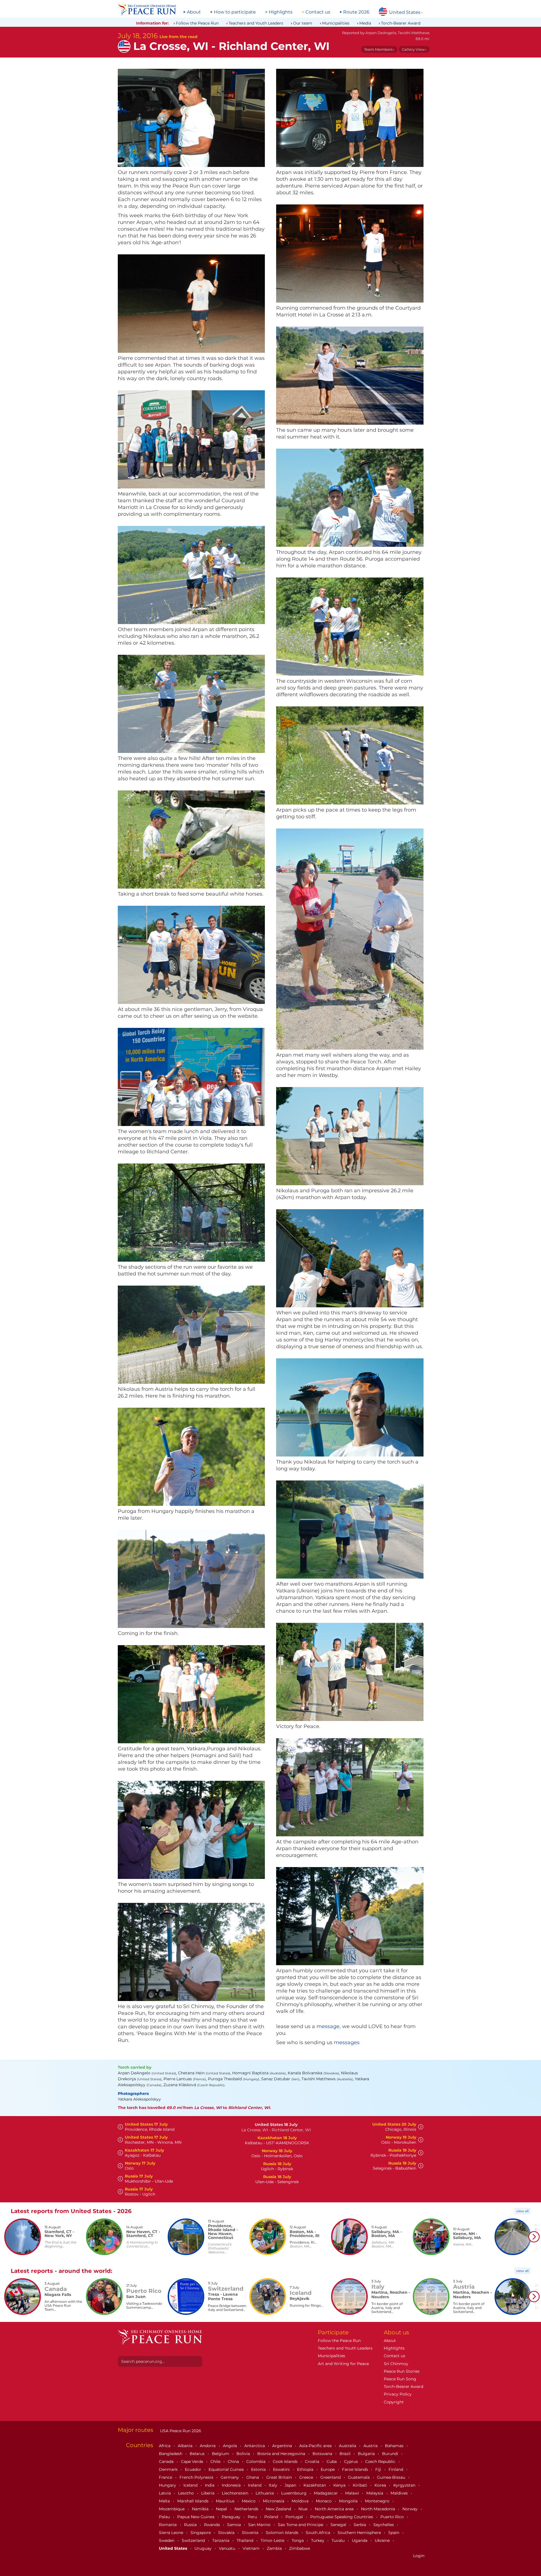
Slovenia (251, 2533)
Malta (165, 2501)
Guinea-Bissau (392, 2477)
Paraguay (232, 2517)
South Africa (319, 2533)
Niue (303, 2509)
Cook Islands (286, 2462)
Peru (253, 2517)
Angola (230, 2446)
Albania (186, 2446)
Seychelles (384, 2525)
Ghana (253, 2477)
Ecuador (194, 2469)
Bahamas (395, 2446)
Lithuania (265, 2493)
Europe (328, 2469)
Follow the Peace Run (197, 23)
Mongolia (349, 2501)
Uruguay (204, 2548)
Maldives (400, 2493)
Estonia (259, 2469)
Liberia (208, 2493)
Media (365, 23)
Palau (165, 2517)
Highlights (281, 12)
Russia (191, 2525)
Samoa (235, 2525)
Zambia (275, 2548)
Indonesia (232, 2485)
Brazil (346, 2454)
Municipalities (336, 23)
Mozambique (172, 2509)
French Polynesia (197, 2477)
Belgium (221, 2454)
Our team (303, 23)
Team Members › (379, 49)
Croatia (313, 2462)
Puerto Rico (393, 2517)
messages (347, 2042)
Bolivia (244, 2454)
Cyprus (352, 2462)
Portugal (295, 2517)
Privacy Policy (398, 2394)
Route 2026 (356, 12)
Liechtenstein (236, 2493)
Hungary (168, 2485)
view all (522, 2211)
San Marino (260, 2525)
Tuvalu (339, 2540)
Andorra (208, 2446)
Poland (272, 2517)
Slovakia (227, 2533)
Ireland (255, 2485)
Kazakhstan (315, 2485)
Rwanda (212, 2525)
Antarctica (255, 2446)
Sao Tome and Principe (301, 2525)
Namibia (201, 2509)
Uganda (360, 2540)
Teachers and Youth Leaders (256, 23)
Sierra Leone (172, 2533)
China (234, 2462)
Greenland (331, 2477)
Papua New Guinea (196, 2517)
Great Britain (280, 2477)
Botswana (323, 2454)
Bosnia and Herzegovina (282, 2454)
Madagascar (326, 2493)
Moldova (301, 2501)
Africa (165, 2446)
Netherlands (247, 2509)
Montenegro (378, 2501)
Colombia (256, 2462)
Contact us (318, 12)
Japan (291, 2485)
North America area (335, 2509)
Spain (394, 2533)
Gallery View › (414, 49)
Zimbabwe (300, 2548)
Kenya (340, 2485)
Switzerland (194, 2540)
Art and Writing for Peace (343, 2364)
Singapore (201, 2533)
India (210, 2485)
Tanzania (221, 2540)
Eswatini (282, 2469)
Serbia (360, 2525)
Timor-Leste (273, 2540)
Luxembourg (294, 2493)
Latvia (165, 2493)
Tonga (298, 2540)
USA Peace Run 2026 (180, 2431)
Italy (274, 2485)
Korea (381, 2485)
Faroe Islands (356, 2469)
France (166, 2477)
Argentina (283, 2446)
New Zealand (279, 2509)
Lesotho (187, 2493)
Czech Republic (381, 2462)
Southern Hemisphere (360, 2533)
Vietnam (252, 2548)
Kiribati (361, 2485)
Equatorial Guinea (227, 2469)
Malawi (353, 2493)
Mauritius (226, 2501)
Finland (396, 2469)
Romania (168, 2525)
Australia (348, 2446)
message (328, 2026)
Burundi (391, 2454)
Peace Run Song (400, 2379)
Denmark (169, 2469)
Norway (411, 2509)
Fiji (379, 2469)
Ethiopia (306, 2469)
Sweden (167, 2540)
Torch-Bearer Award (401, 23)
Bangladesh (171, 2454)
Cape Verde (193, 2462)
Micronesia (274, 2501)
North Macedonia (379, 2509)
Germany (230, 2477)
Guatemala (359, 2477)
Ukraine (383, 2540)
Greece (307, 2477)
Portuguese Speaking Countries (342, 2517)
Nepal (222, 2509)
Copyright (394, 2402)
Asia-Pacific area (316, 2446)
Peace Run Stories (402, 2371)
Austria (371, 2446)
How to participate (235, 12)
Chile (216, 2462)
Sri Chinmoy (396, 2364)
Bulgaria (367, 2454)
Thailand (246, 2540)
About (194, 12)
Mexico (249, 2501)
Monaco (324, 2501)
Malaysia (375, 2493)
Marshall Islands (193, 2501)
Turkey (318, 2540)
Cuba (332, 2462)
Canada (167, 2462)
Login (419, 2556)
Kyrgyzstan (405, 2485)
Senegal (339, 2525)
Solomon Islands (283, 2533)
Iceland (191, 2485)
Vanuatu (228, 2548)
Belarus (198, 2454)
